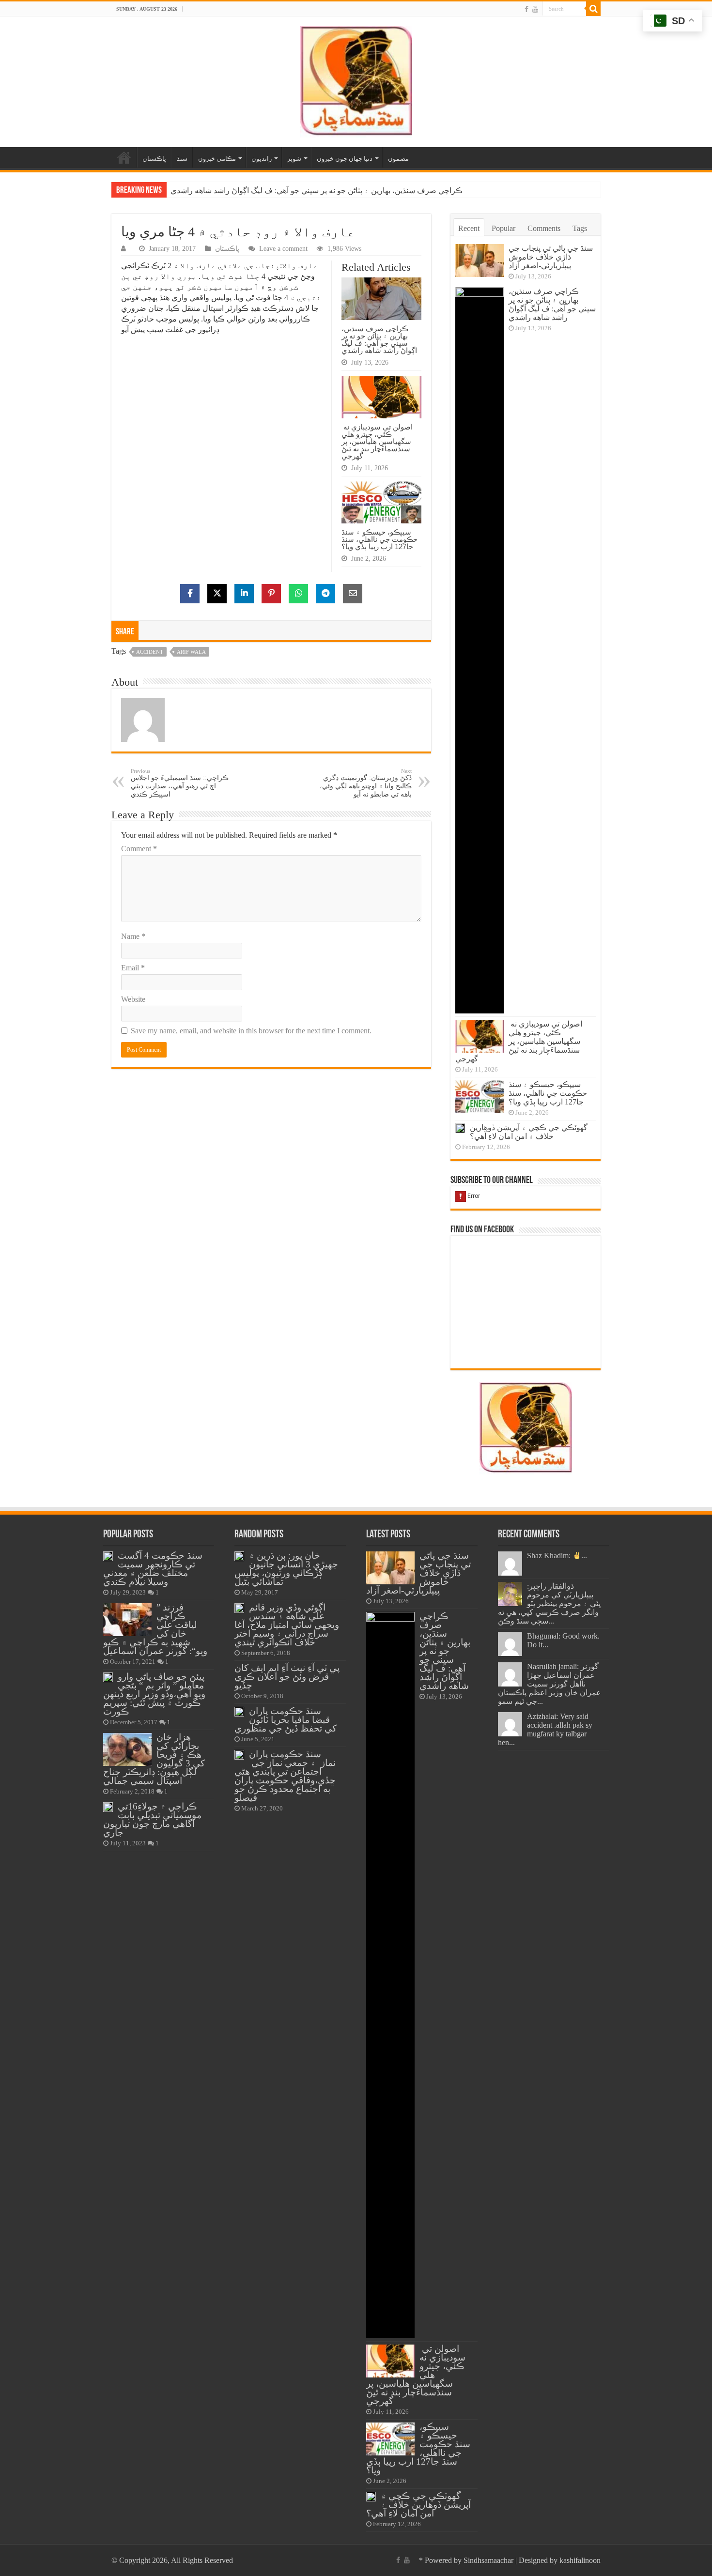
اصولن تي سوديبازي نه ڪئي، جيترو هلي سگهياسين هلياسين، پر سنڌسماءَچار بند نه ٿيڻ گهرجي (320, 191)
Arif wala (191, 652)
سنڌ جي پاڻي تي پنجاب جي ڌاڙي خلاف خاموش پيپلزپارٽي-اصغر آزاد (551, 257)
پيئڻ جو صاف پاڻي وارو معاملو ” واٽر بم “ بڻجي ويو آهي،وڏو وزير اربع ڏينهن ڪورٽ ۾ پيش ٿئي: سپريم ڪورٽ (154, 1694)
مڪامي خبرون (217, 159)
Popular (503, 228)
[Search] (593, 9)
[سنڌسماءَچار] (356, 80)
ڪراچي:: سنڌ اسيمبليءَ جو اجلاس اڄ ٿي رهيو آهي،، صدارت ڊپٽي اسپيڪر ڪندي (180, 783)
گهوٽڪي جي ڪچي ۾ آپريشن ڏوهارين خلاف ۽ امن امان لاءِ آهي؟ (529, 1132)
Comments (544, 228)
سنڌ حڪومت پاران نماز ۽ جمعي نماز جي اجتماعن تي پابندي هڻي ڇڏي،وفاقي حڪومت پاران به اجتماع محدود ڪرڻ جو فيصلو (285, 1776)
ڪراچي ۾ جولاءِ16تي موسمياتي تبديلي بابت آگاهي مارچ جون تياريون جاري (152, 1819)
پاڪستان (154, 159)
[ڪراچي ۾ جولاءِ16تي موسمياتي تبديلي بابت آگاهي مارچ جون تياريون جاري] (108, 1807)
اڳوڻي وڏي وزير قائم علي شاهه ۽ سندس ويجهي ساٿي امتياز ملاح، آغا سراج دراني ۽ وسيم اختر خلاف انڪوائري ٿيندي (287, 1625)
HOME (124, 157)
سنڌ (182, 159)
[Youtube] (535, 9)
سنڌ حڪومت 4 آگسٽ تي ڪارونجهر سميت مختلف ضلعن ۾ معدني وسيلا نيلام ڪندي (153, 1569)
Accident (150, 652)
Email (133, 968)
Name (133, 936)
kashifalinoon (580, 2560)
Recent (469, 228)
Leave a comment (283, 249)
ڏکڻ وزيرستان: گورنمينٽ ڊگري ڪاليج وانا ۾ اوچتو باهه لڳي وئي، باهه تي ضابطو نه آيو (366, 783)
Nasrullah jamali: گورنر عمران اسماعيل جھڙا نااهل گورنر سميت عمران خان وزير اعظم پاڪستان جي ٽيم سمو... (549, 1684)
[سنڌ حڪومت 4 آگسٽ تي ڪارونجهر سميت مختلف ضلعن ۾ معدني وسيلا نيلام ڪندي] (108, 1556)
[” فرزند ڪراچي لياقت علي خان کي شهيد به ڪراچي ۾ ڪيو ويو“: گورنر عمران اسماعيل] (127, 1620)
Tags (580, 228)
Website (133, 999)
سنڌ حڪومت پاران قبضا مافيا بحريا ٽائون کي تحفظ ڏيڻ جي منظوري (286, 1720)
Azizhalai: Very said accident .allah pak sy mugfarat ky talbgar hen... (545, 1729)
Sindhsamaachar (488, 2560)
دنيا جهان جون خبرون (345, 159)
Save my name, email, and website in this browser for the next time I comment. (251, 1031)
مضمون (398, 159)
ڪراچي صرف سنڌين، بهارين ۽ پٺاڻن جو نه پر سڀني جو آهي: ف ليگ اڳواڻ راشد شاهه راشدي (379, 339)
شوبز (294, 159)
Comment (139, 849)
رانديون (262, 159)
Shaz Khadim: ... (557, 1556)
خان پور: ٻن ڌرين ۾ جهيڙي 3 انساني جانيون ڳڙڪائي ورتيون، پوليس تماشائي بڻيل (286, 1569)
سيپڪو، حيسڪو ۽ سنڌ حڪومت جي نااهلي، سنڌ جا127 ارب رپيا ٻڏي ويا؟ (379, 539)
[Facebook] (526, 9)
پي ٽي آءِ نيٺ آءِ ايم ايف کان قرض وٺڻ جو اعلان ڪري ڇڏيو (287, 1677)
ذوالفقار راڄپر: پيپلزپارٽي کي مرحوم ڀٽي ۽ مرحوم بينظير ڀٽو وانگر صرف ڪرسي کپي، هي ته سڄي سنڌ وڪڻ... (549, 1603)
